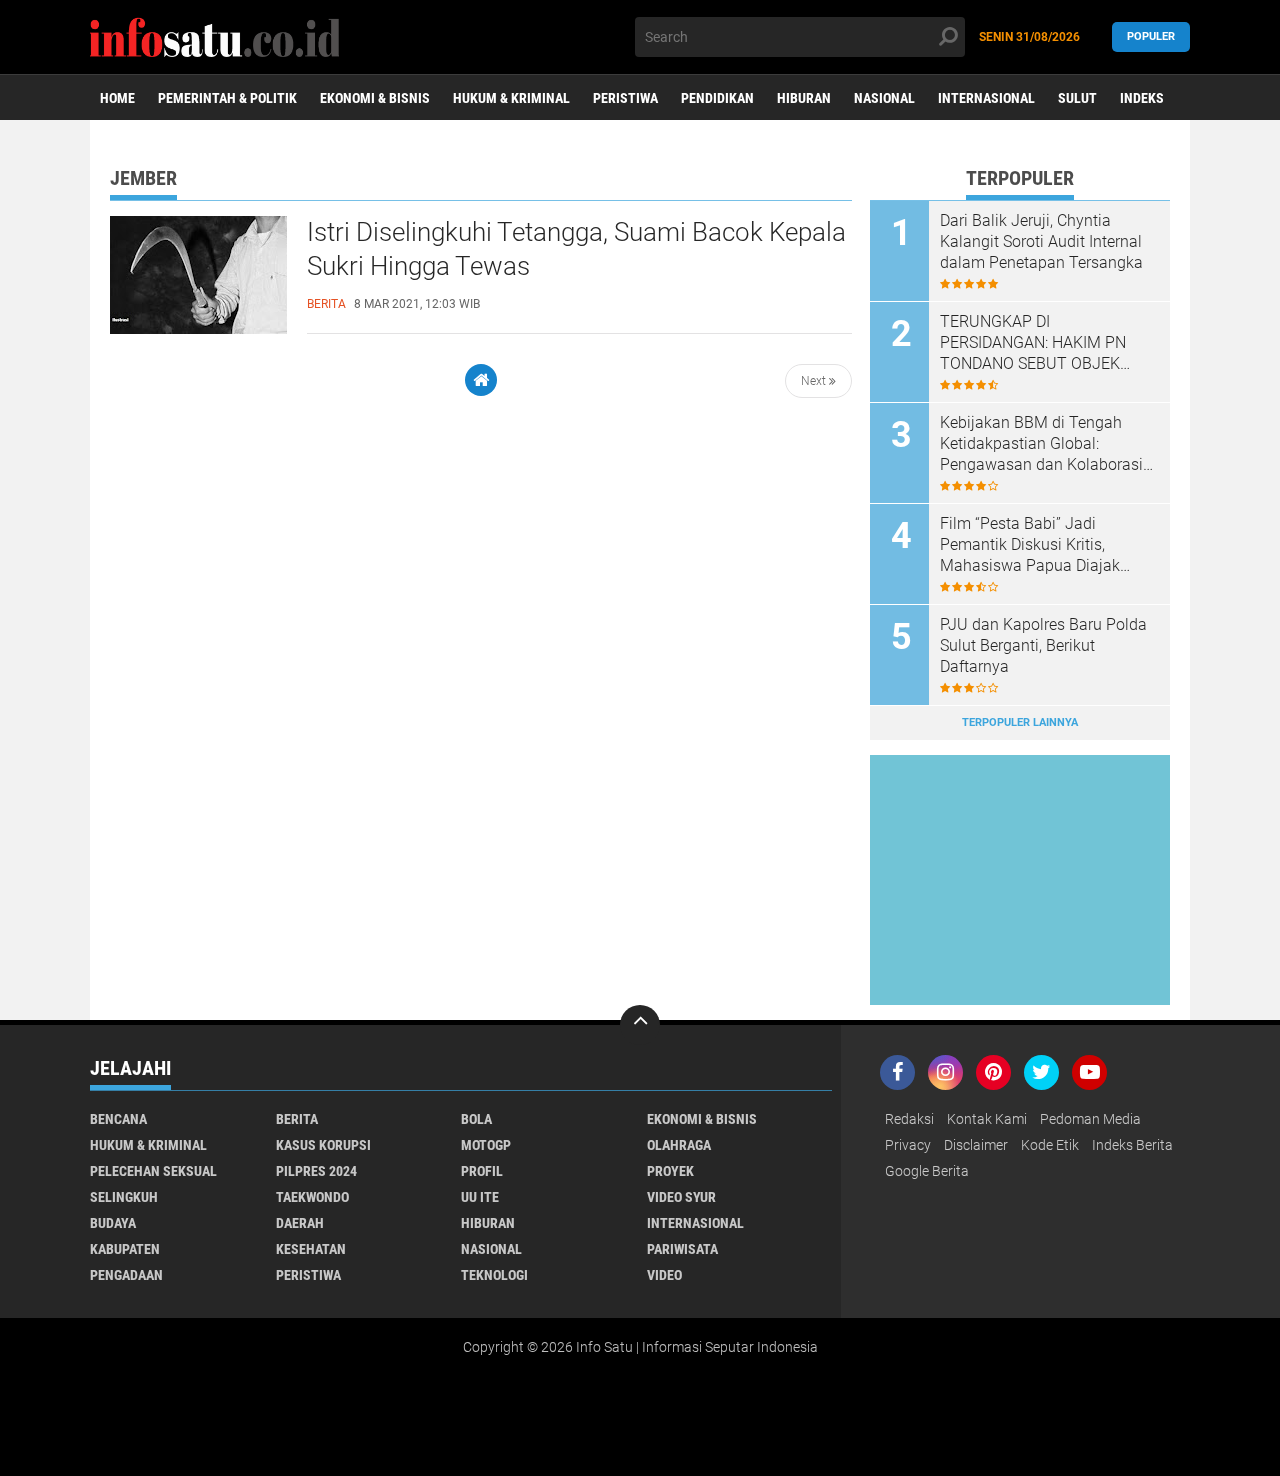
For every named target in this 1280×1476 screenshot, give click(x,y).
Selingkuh (124, 1197)
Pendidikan (717, 98)
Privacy (908, 1145)
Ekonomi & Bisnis (375, 98)
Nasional (884, 98)
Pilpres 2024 (316, 1171)
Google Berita (927, 1171)
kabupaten (125, 1249)
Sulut (1077, 98)
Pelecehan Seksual (153, 1171)
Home (117, 98)
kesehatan (311, 1249)
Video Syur (681, 1197)
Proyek (670, 1171)
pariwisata (682, 1249)
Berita (297, 1119)
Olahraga (679, 1145)
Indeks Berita (1132, 1145)
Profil (482, 1171)
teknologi (494, 1275)
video (664, 1275)
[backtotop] (640, 1025)
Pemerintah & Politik (227, 98)
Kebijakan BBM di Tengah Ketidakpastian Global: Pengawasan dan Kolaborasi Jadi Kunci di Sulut (1041, 444)
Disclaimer (976, 1145)
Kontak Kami (987, 1119)
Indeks (1142, 98)
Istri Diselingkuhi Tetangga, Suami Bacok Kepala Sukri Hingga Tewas (576, 249)
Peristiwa (625, 98)
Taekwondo (312, 1197)
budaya (113, 1223)
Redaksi (909, 1119)
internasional (695, 1223)
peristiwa (308, 1275)
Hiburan (804, 98)
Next (815, 381)
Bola (476, 1119)
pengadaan (126, 1275)
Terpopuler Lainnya (1020, 722)
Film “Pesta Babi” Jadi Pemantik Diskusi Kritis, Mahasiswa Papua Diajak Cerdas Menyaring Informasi (1039, 545)
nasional (491, 1249)
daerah (300, 1223)
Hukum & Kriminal (511, 98)
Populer (1151, 36)
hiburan (488, 1223)
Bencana (118, 1119)
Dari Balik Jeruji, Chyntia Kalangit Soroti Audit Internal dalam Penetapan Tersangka (1041, 241)
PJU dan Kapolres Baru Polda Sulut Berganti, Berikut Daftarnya (1043, 645)
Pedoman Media (1090, 1119)
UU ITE (480, 1197)
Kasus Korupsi (323, 1145)
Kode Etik (1050, 1145)
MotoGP (486, 1145)
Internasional (986, 98)
